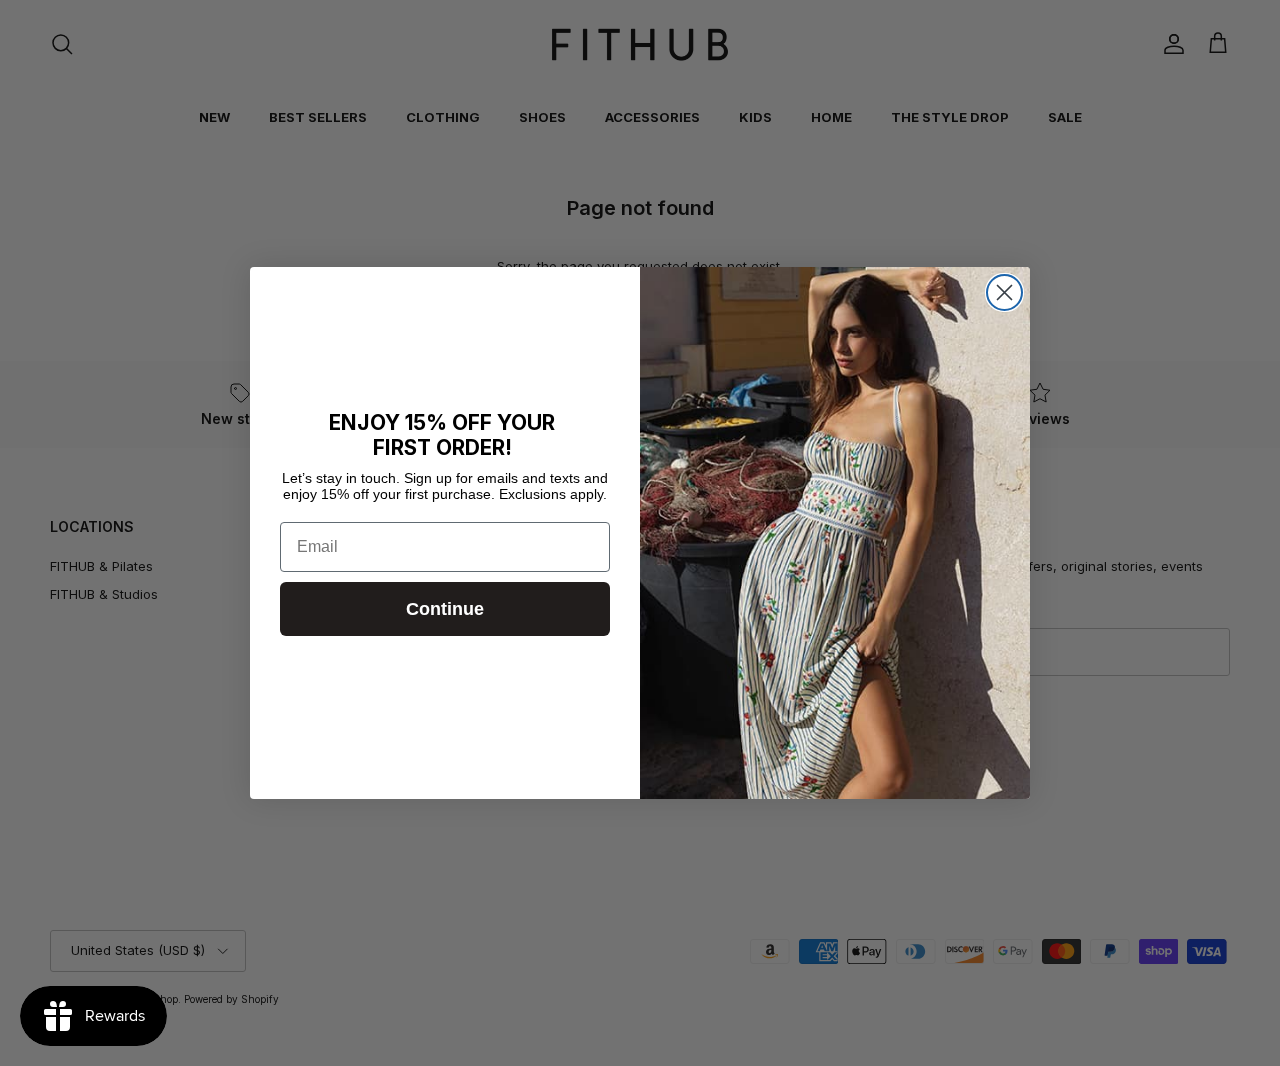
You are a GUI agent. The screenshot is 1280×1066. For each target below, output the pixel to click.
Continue (445, 609)
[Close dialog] (1004, 292)
